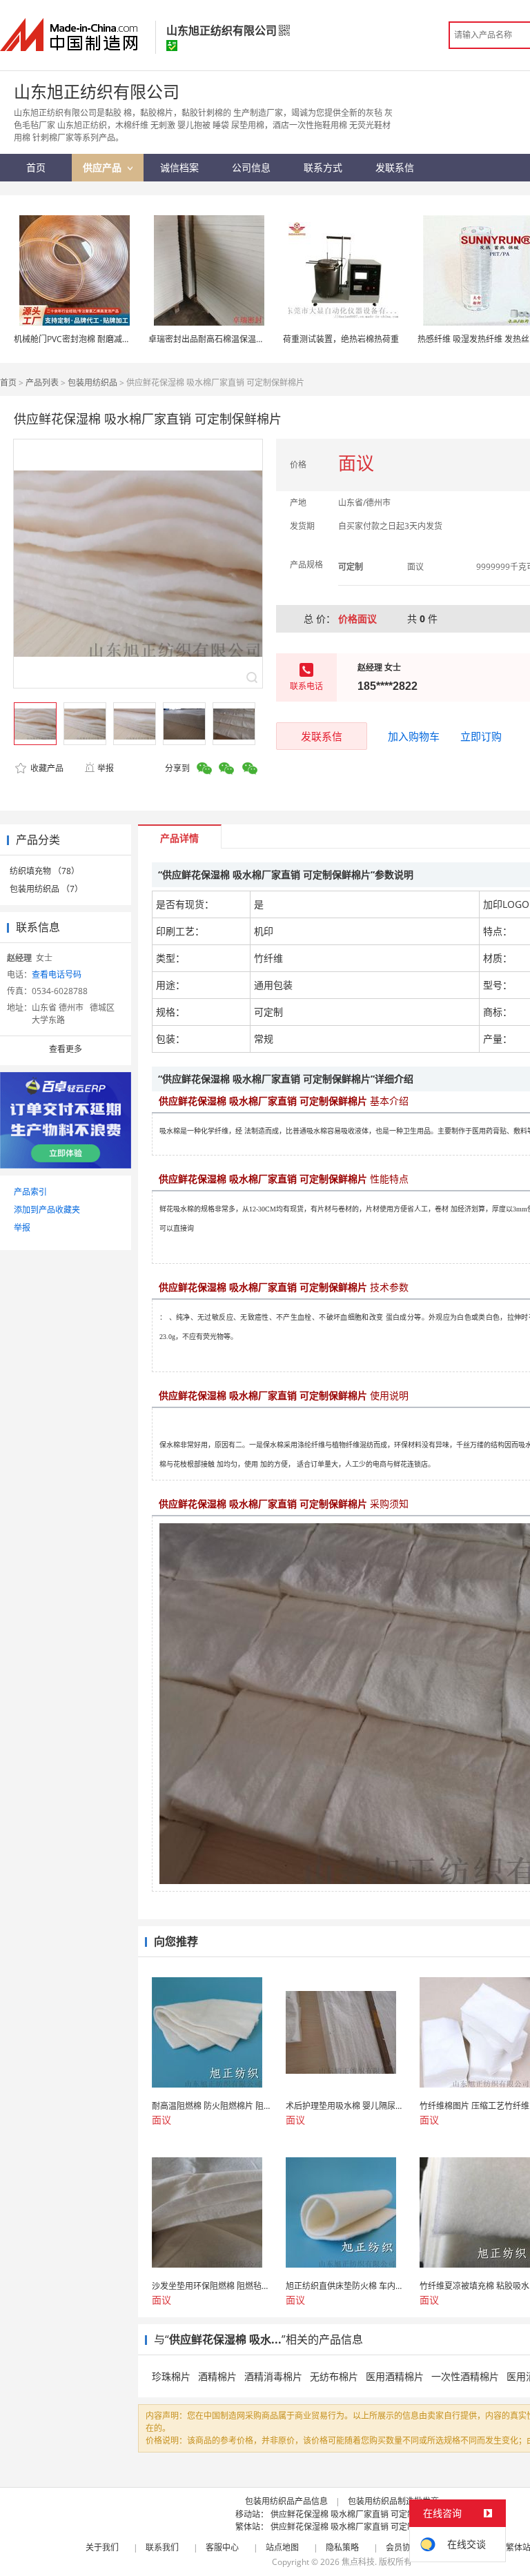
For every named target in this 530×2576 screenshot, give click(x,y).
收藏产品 (46, 768)
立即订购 (481, 736)
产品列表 (42, 383)
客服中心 (222, 2547)
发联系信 (322, 736)
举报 (106, 768)
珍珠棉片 (171, 2376)
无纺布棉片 (334, 2376)
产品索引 (30, 1192)
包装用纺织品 (92, 383)
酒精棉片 (217, 2376)
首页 (8, 383)
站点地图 (282, 2547)
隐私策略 (342, 2547)
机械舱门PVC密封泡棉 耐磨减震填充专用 (89, 339)
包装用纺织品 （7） (46, 889)
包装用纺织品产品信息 (286, 2501)
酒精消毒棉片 (273, 2376)
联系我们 (162, 2547)
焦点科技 (358, 2562)
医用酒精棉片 (395, 2376)
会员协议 (402, 2547)
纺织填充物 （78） (45, 871)
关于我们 (102, 2547)
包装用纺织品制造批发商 (393, 2501)
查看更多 (66, 1049)
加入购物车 (414, 736)
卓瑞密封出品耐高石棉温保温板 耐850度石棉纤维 (239, 339)
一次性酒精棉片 (465, 2376)
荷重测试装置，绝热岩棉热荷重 (341, 339)
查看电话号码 (57, 974)
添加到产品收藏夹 (47, 1210)
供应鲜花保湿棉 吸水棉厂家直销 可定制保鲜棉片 (360, 2514)
